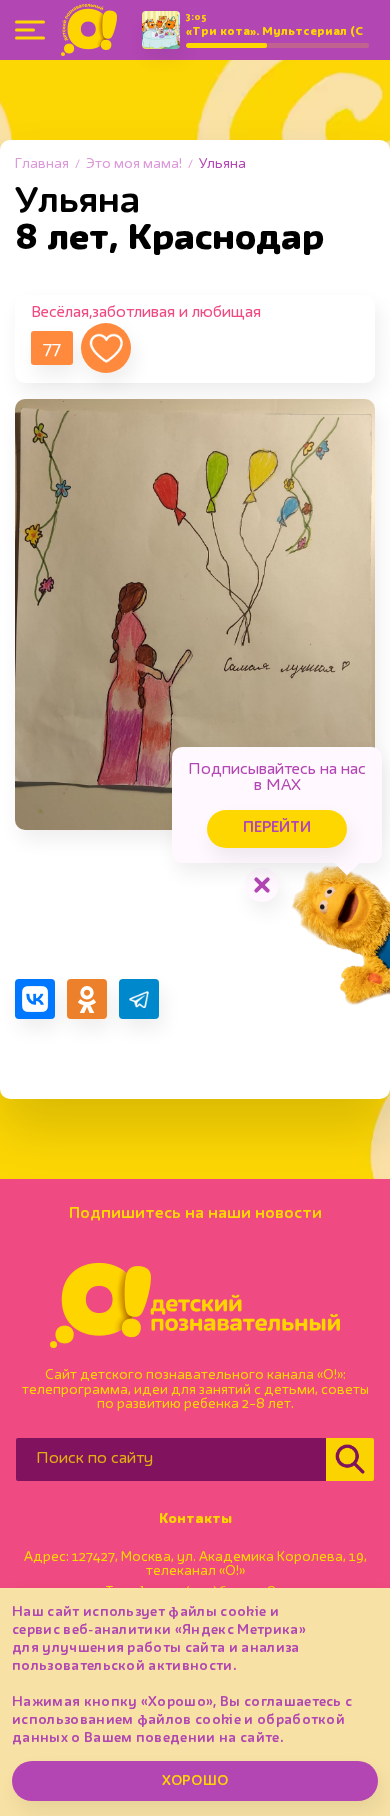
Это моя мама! (134, 164)
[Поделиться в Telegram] (139, 999)
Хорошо (195, 1781)
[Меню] (30, 30)
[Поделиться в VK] (35, 999)
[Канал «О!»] (89, 30)
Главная (42, 164)
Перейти (277, 828)
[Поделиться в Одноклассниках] (87, 999)
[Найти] (350, 1459)
